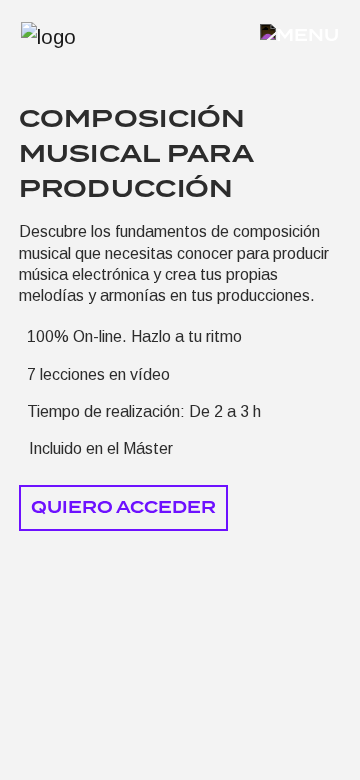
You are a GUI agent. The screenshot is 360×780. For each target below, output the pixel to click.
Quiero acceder (123, 507)
